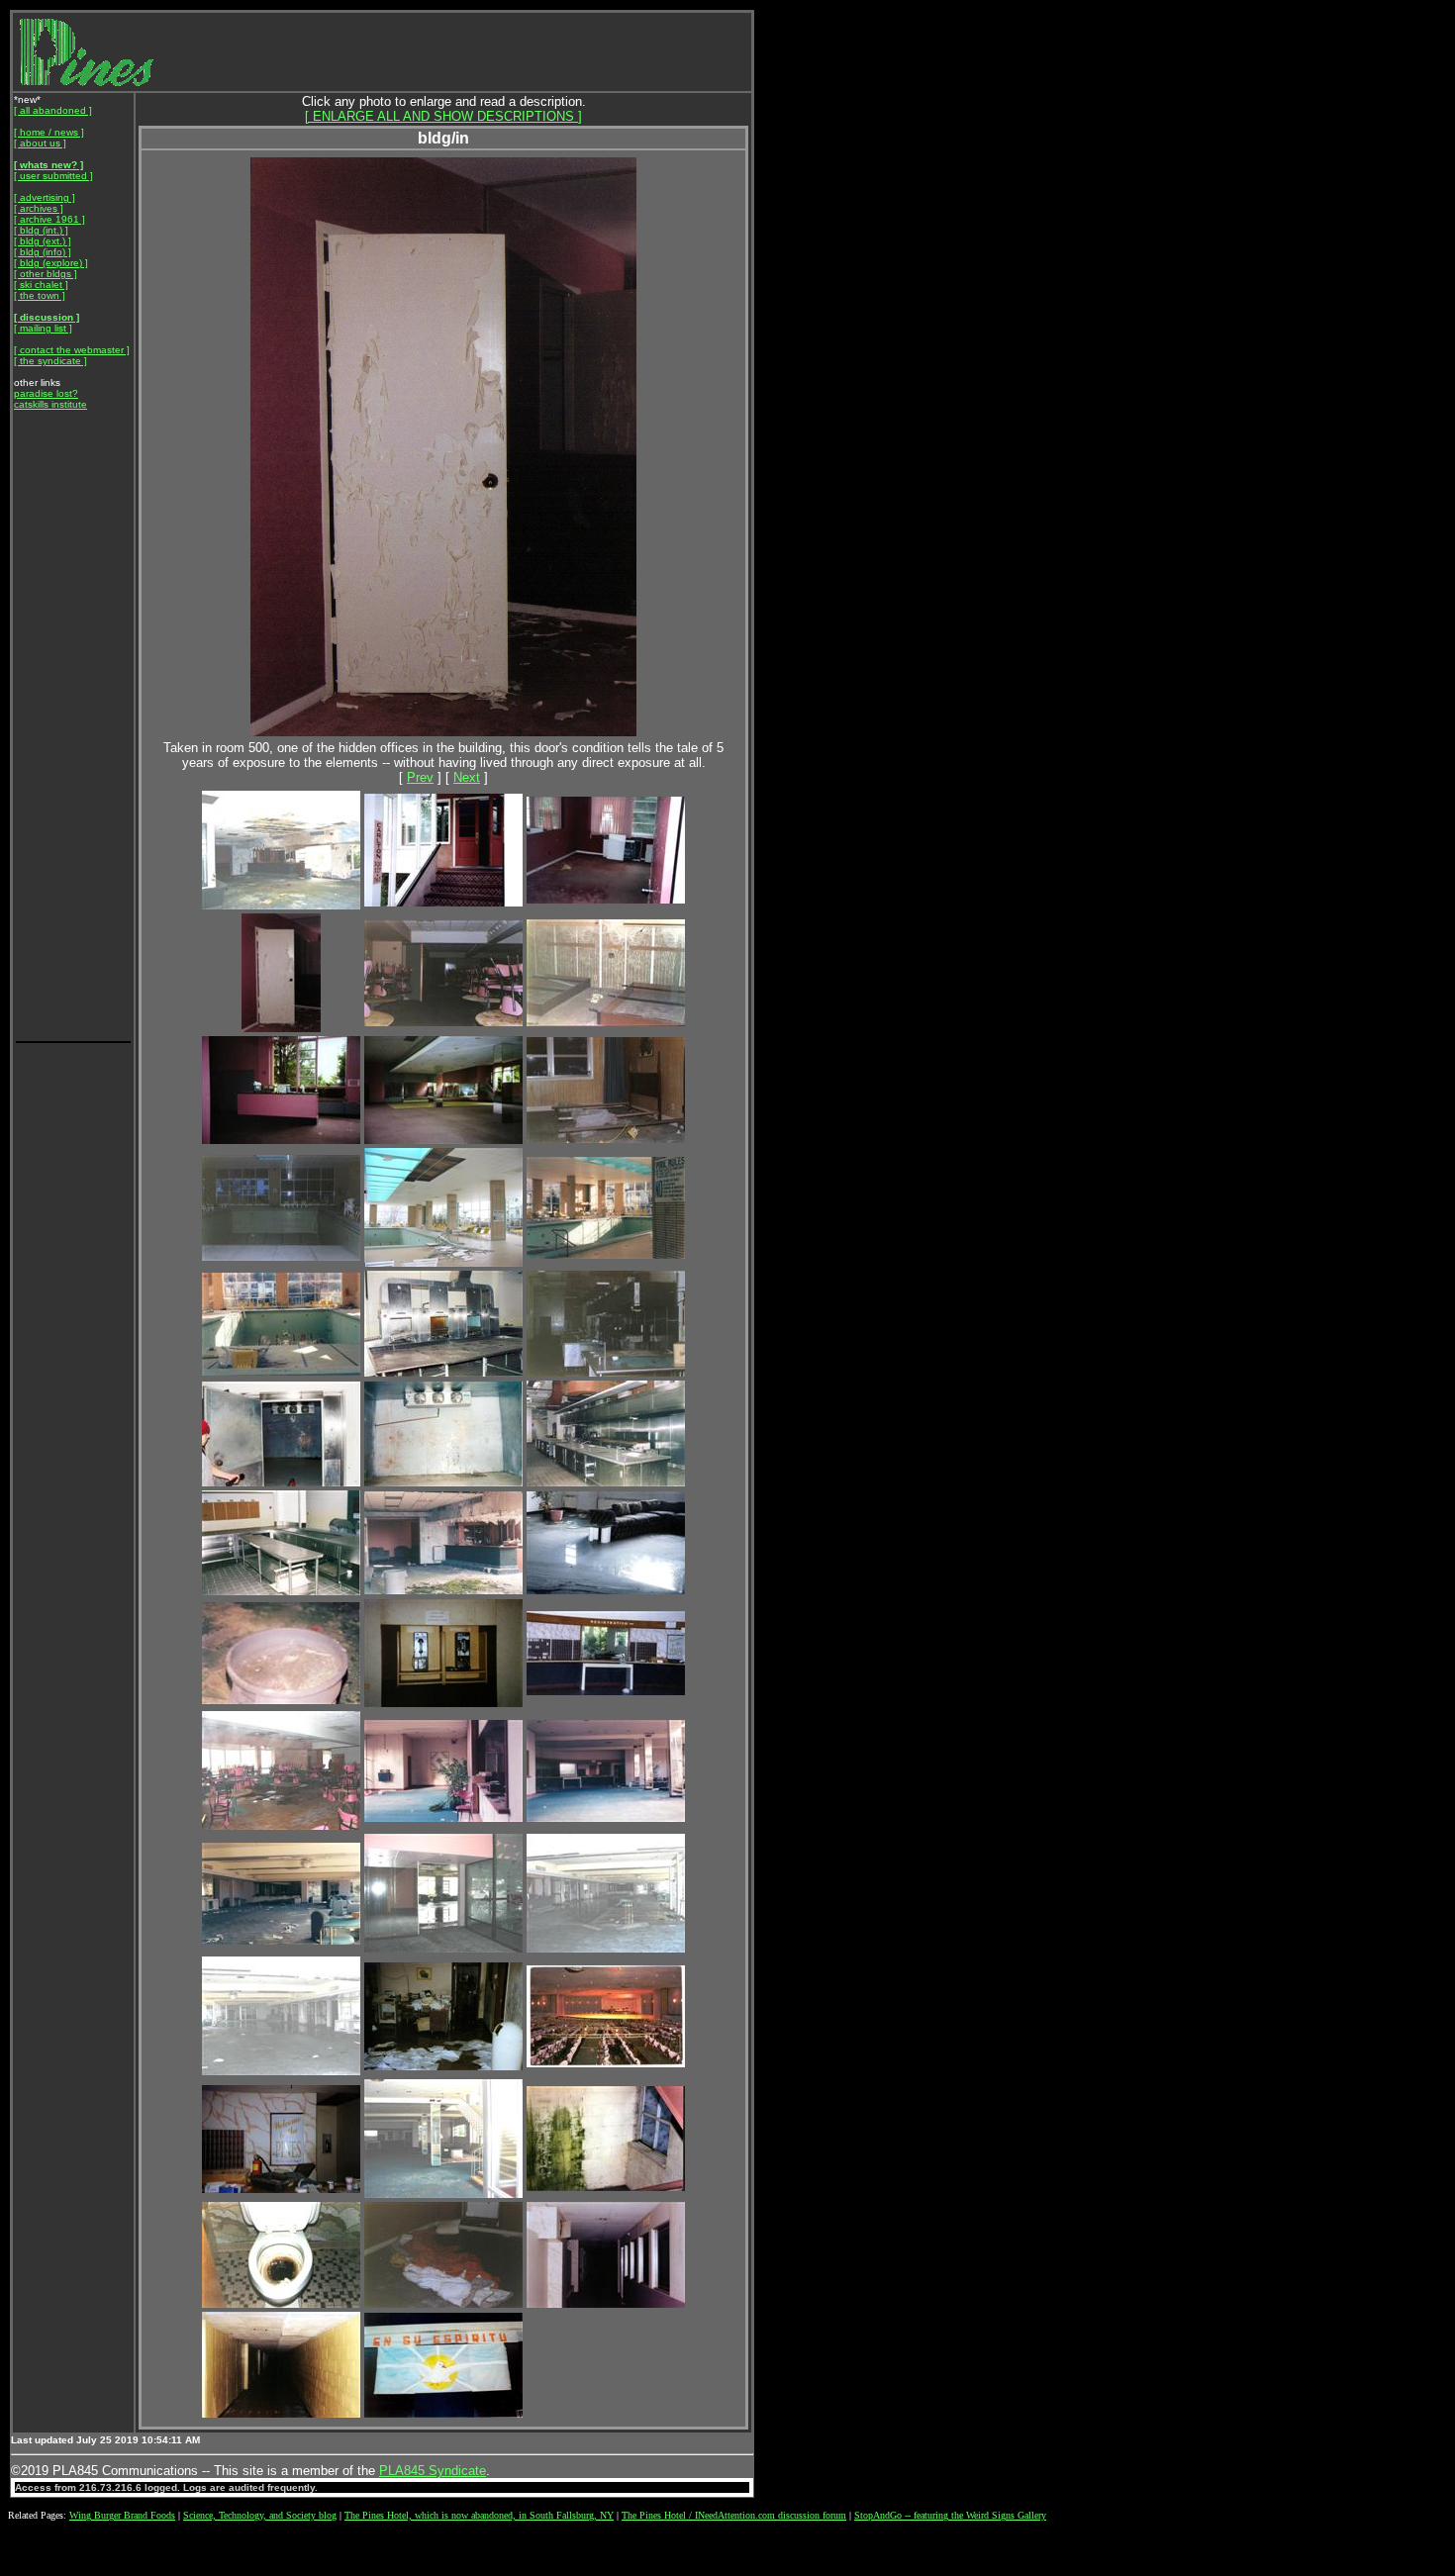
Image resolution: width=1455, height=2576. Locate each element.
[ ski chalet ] (41, 285)
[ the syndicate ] (50, 361)
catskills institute (50, 404)
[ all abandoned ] (53, 110)
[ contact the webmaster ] (72, 350)
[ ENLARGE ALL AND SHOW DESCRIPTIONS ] (443, 116)
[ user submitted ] (53, 176)
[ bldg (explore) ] (51, 263)
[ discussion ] (47, 317)
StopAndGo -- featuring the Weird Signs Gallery (950, 2515)
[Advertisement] (73, 742)
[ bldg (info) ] (43, 252)
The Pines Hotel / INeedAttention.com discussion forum (734, 2515)
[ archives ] (39, 208)
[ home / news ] (49, 132)
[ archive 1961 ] (49, 219)
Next (467, 777)
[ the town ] (40, 295)
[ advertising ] (45, 197)
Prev (420, 777)
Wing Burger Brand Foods (122, 2515)
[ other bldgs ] (46, 274)
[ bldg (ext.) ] (43, 241)
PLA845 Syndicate (433, 2471)
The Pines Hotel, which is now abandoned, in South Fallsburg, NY (479, 2515)
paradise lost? (46, 393)
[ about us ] (40, 143)
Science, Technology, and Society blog (260, 2515)
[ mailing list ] (43, 328)
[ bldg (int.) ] (41, 230)
